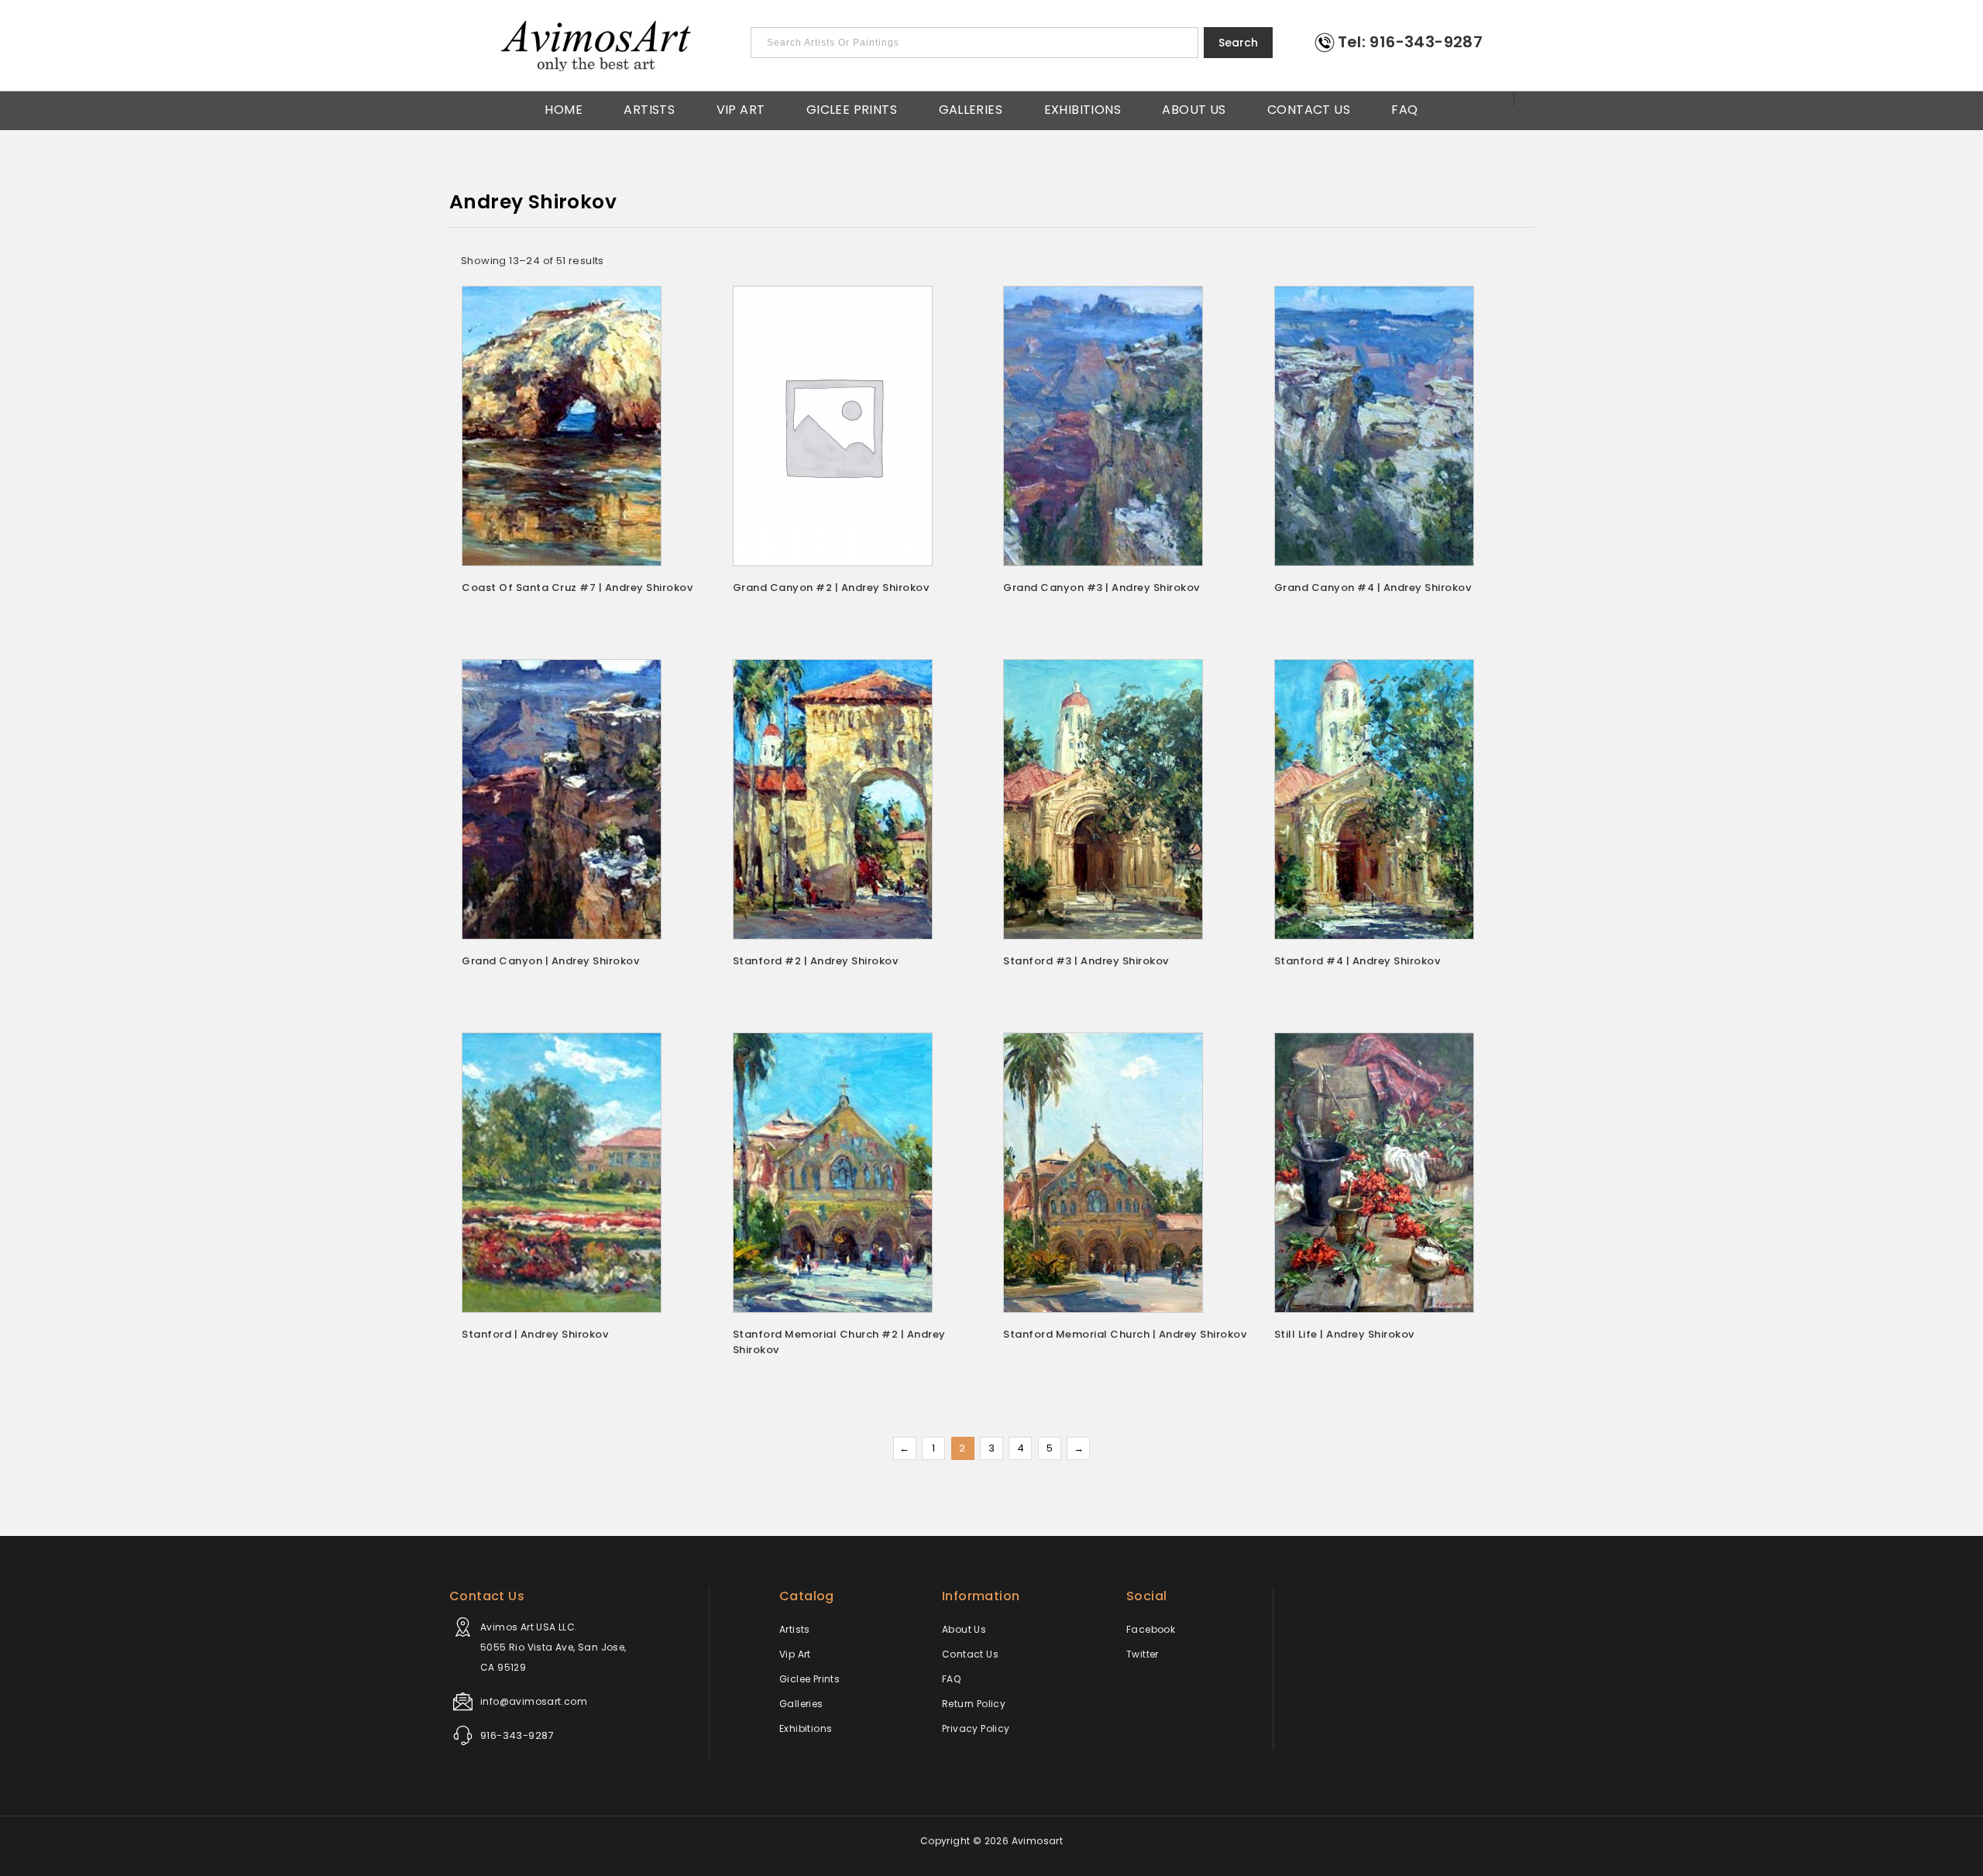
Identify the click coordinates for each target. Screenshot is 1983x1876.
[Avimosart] (597, 46)
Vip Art (741, 108)
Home (564, 108)
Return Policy (974, 1704)
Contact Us (1309, 108)
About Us (1194, 108)
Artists (649, 108)
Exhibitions (1083, 108)
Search (1238, 43)
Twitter (1143, 1654)
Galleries (971, 108)
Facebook (1151, 1629)
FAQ (1404, 108)
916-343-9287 (517, 1735)
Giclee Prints (852, 108)
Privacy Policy (976, 1728)
